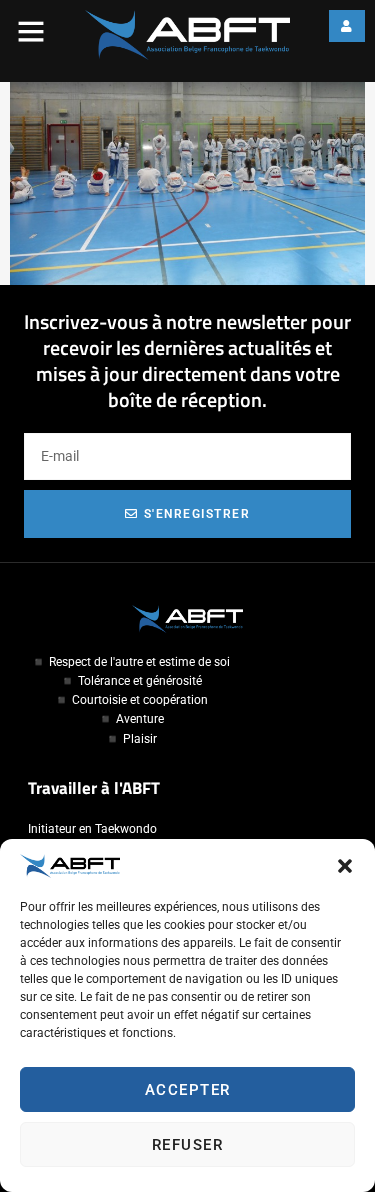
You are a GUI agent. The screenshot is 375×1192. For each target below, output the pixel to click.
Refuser (188, 1145)
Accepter (188, 1090)
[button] (345, 866)
